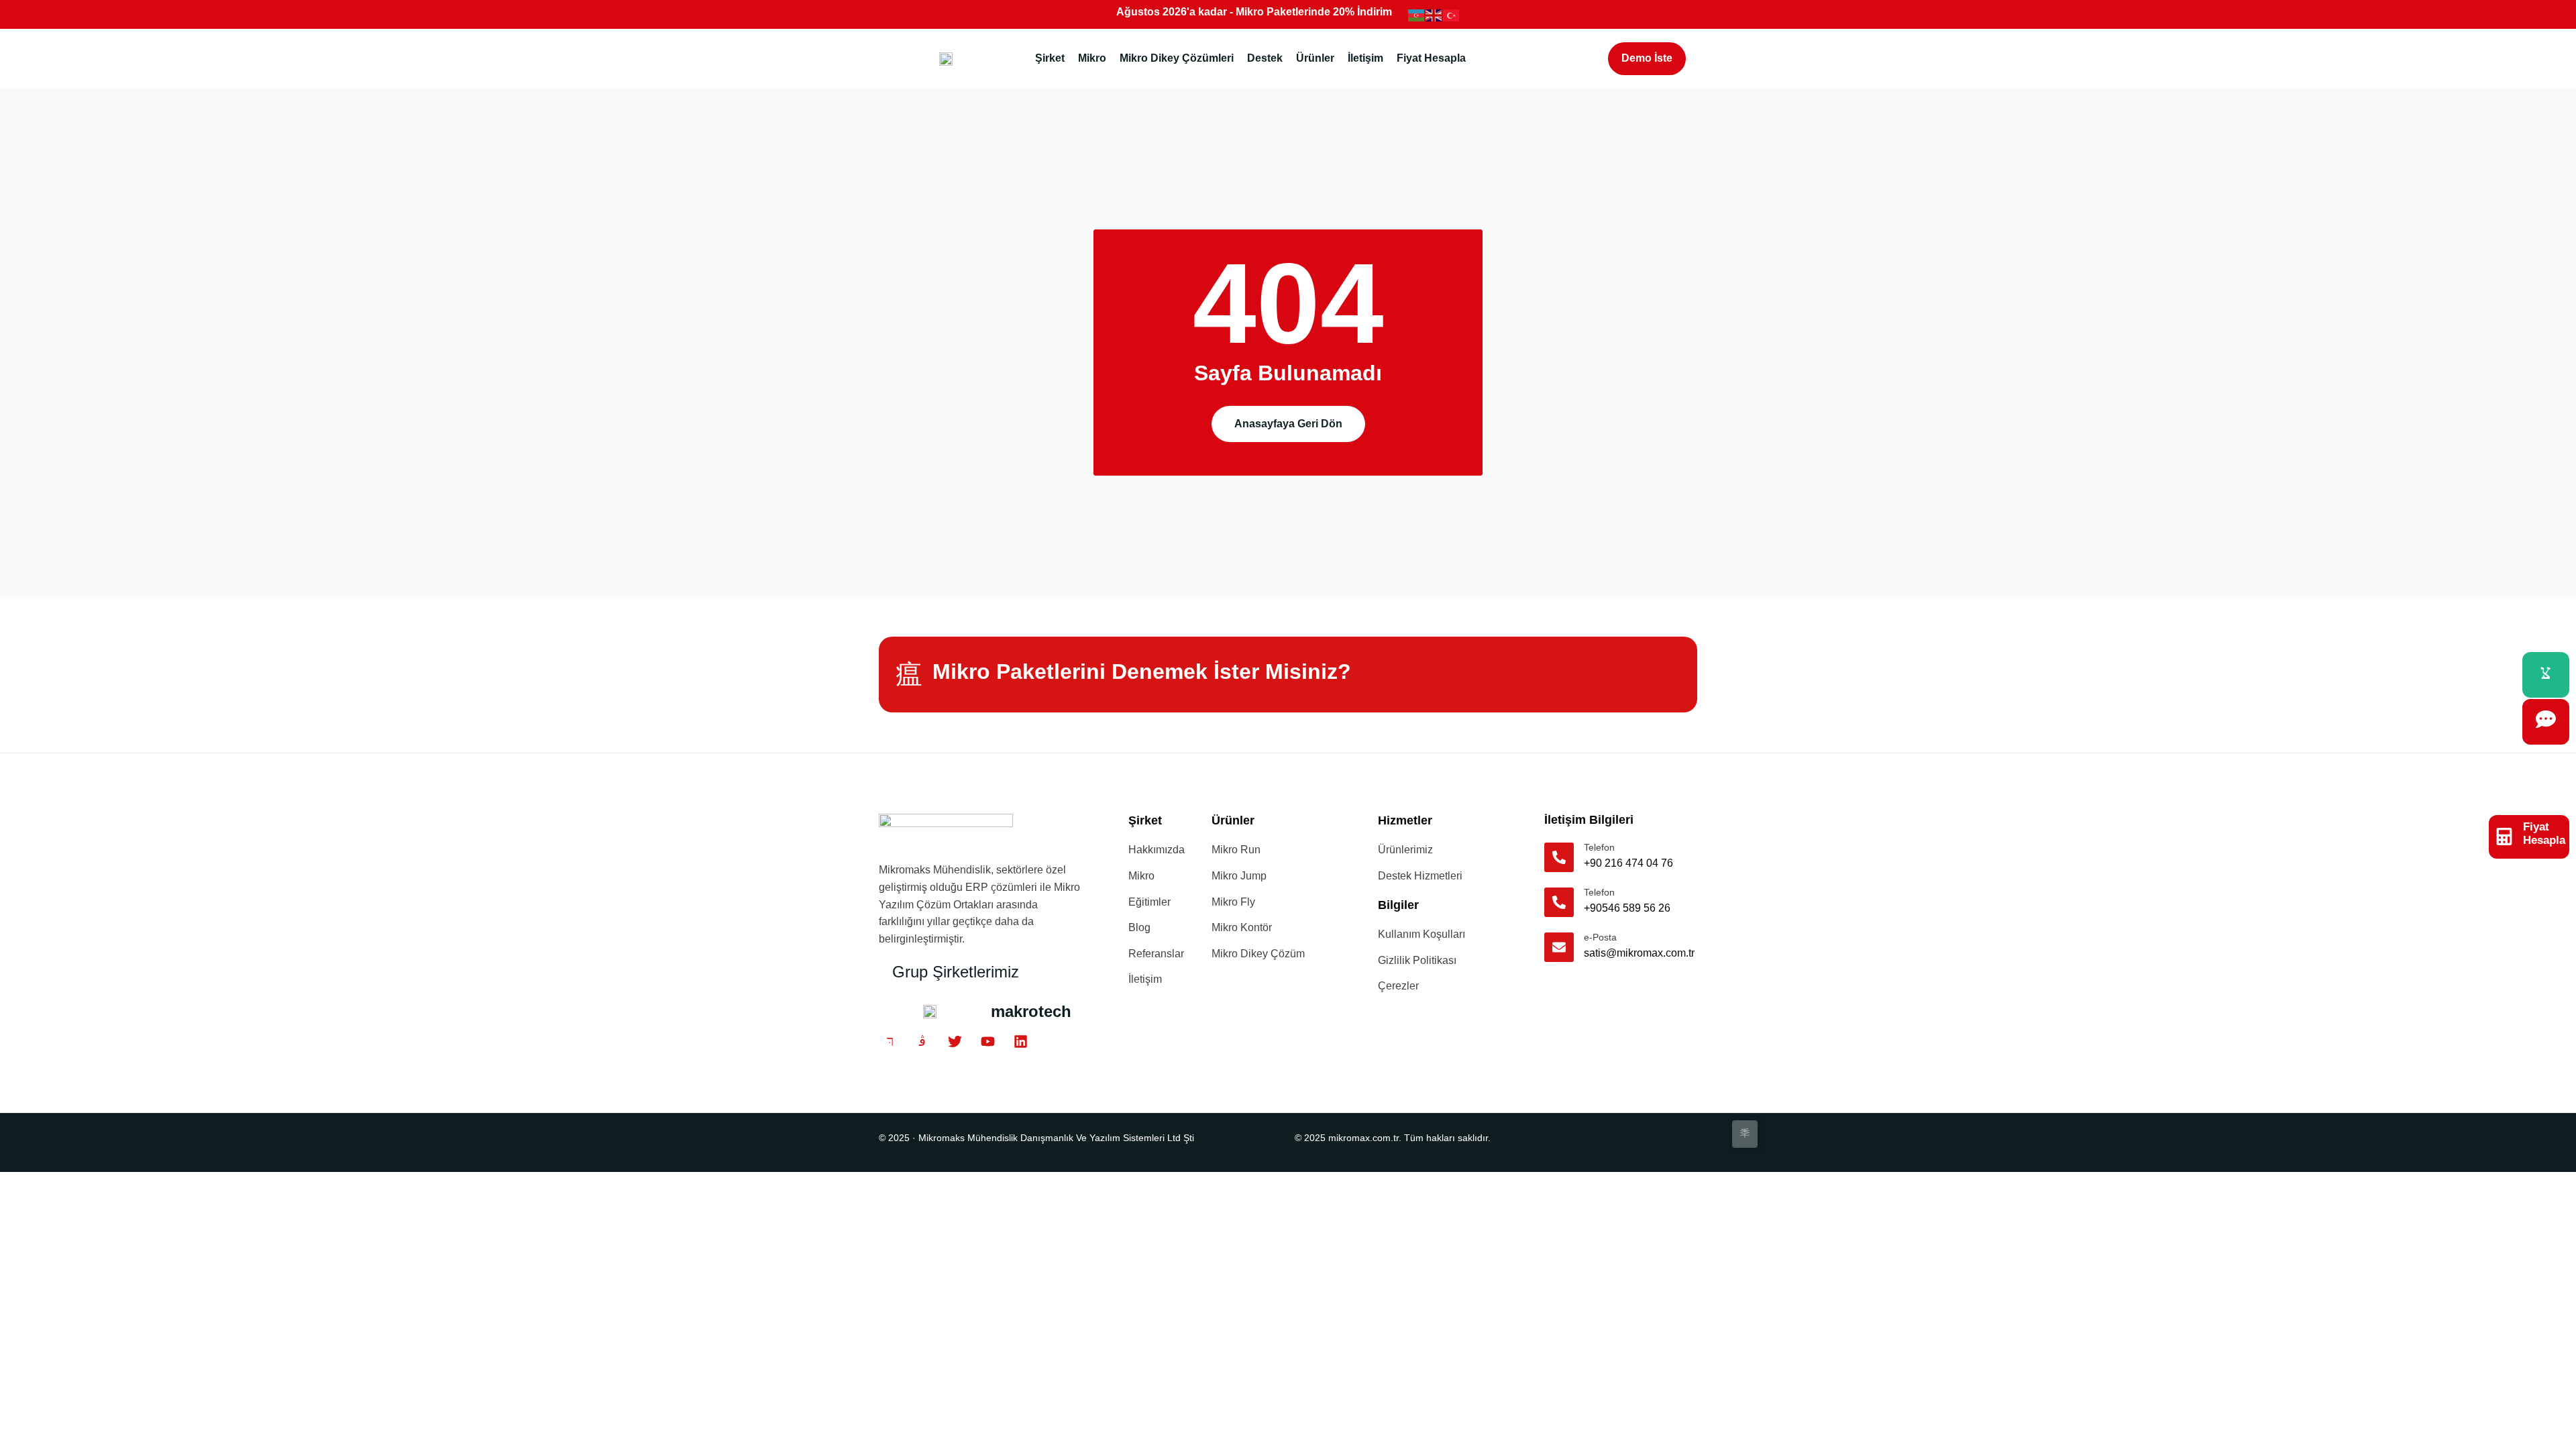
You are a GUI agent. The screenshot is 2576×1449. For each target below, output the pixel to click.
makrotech (1031, 1011)
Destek (1265, 58)
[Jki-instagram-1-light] (923, 1042)
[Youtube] (988, 1042)
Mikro (1092, 58)
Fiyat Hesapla (1431, 58)
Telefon (1599, 847)
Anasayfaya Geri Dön (1288, 424)
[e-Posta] (1559, 947)
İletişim (1365, 58)
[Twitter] (955, 1042)
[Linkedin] (1020, 1042)
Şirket (1050, 58)
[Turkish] (1452, 14)
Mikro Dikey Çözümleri (1177, 58)
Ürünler (1315, 58)
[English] (1434, 14)
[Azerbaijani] (1417, 14)
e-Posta (1600, 937)
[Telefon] (1559, 857)
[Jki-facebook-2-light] (890, 1042)
